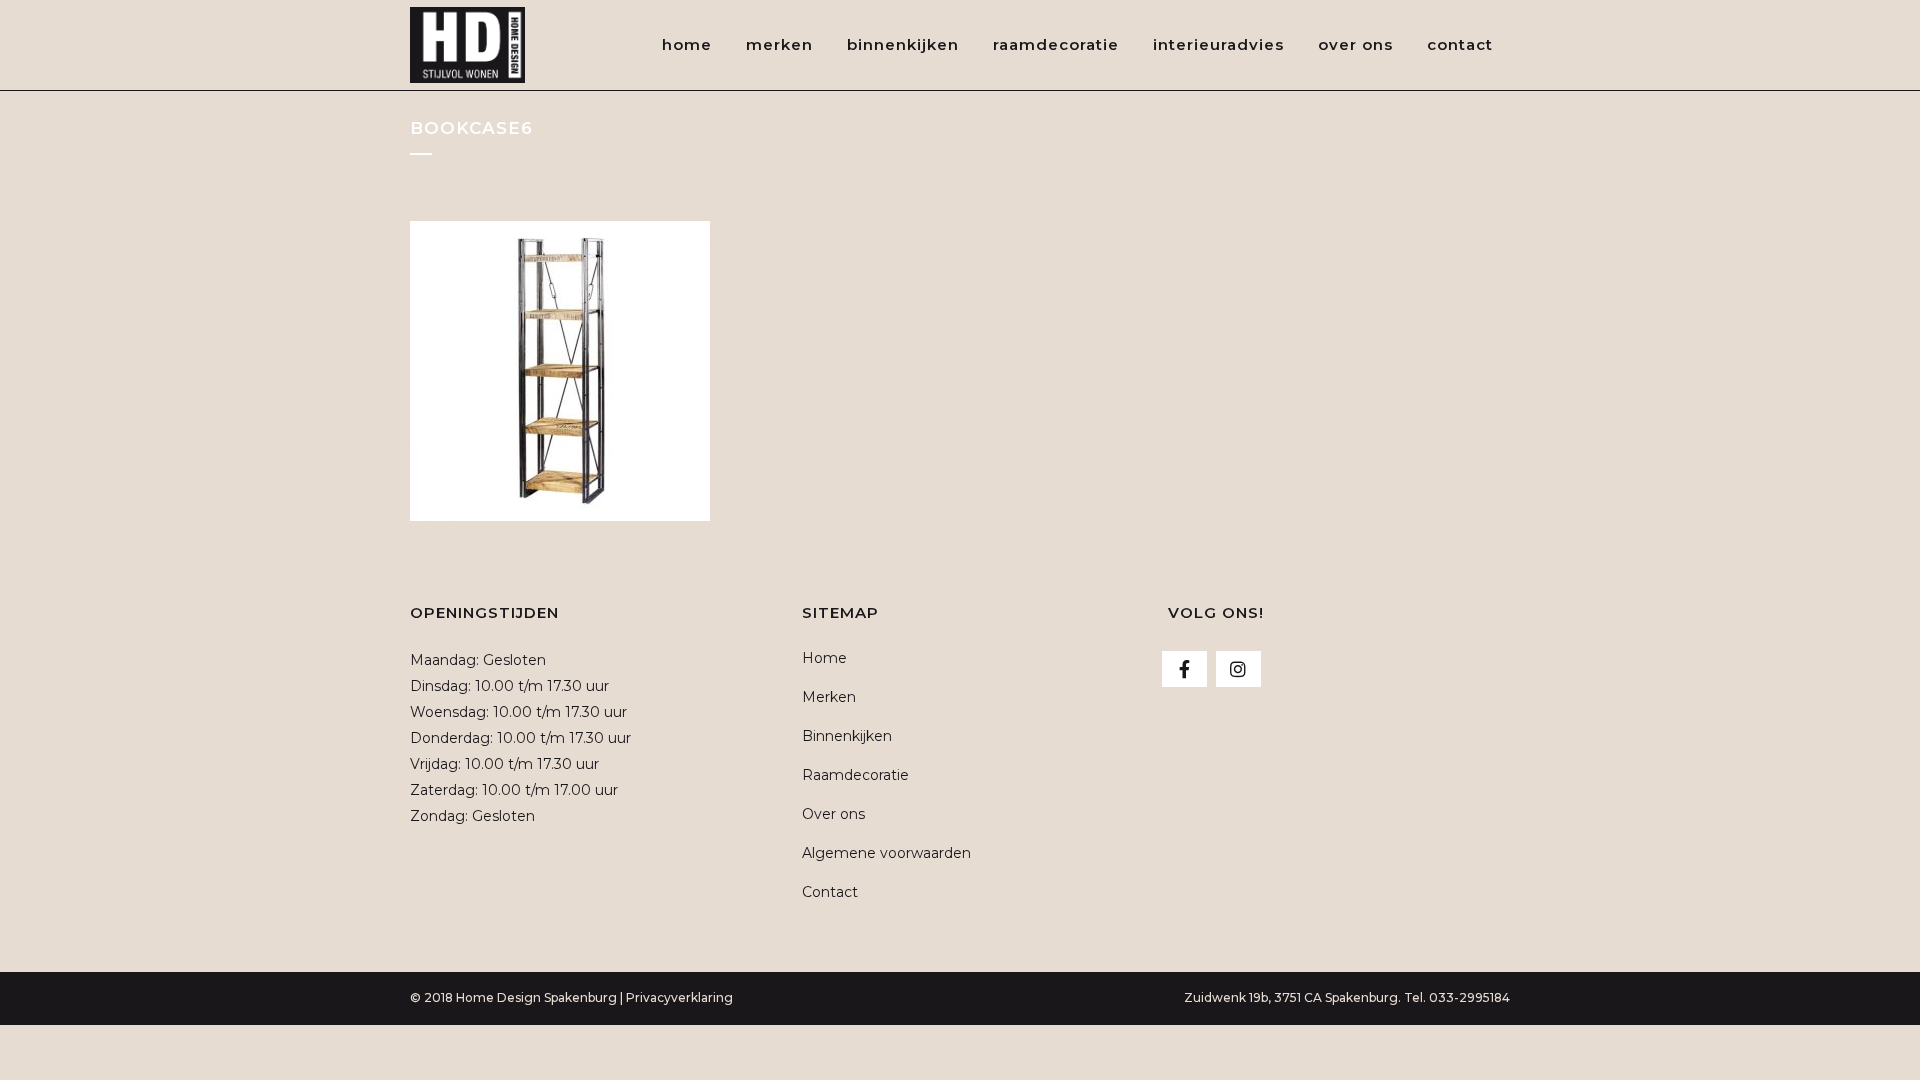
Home (824, 658)
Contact (830, 892)
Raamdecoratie (855, 775)
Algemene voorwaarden (886, 853)
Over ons (833, 814)
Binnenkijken (847, 736)
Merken (829, 697)
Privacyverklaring (679, 997)
